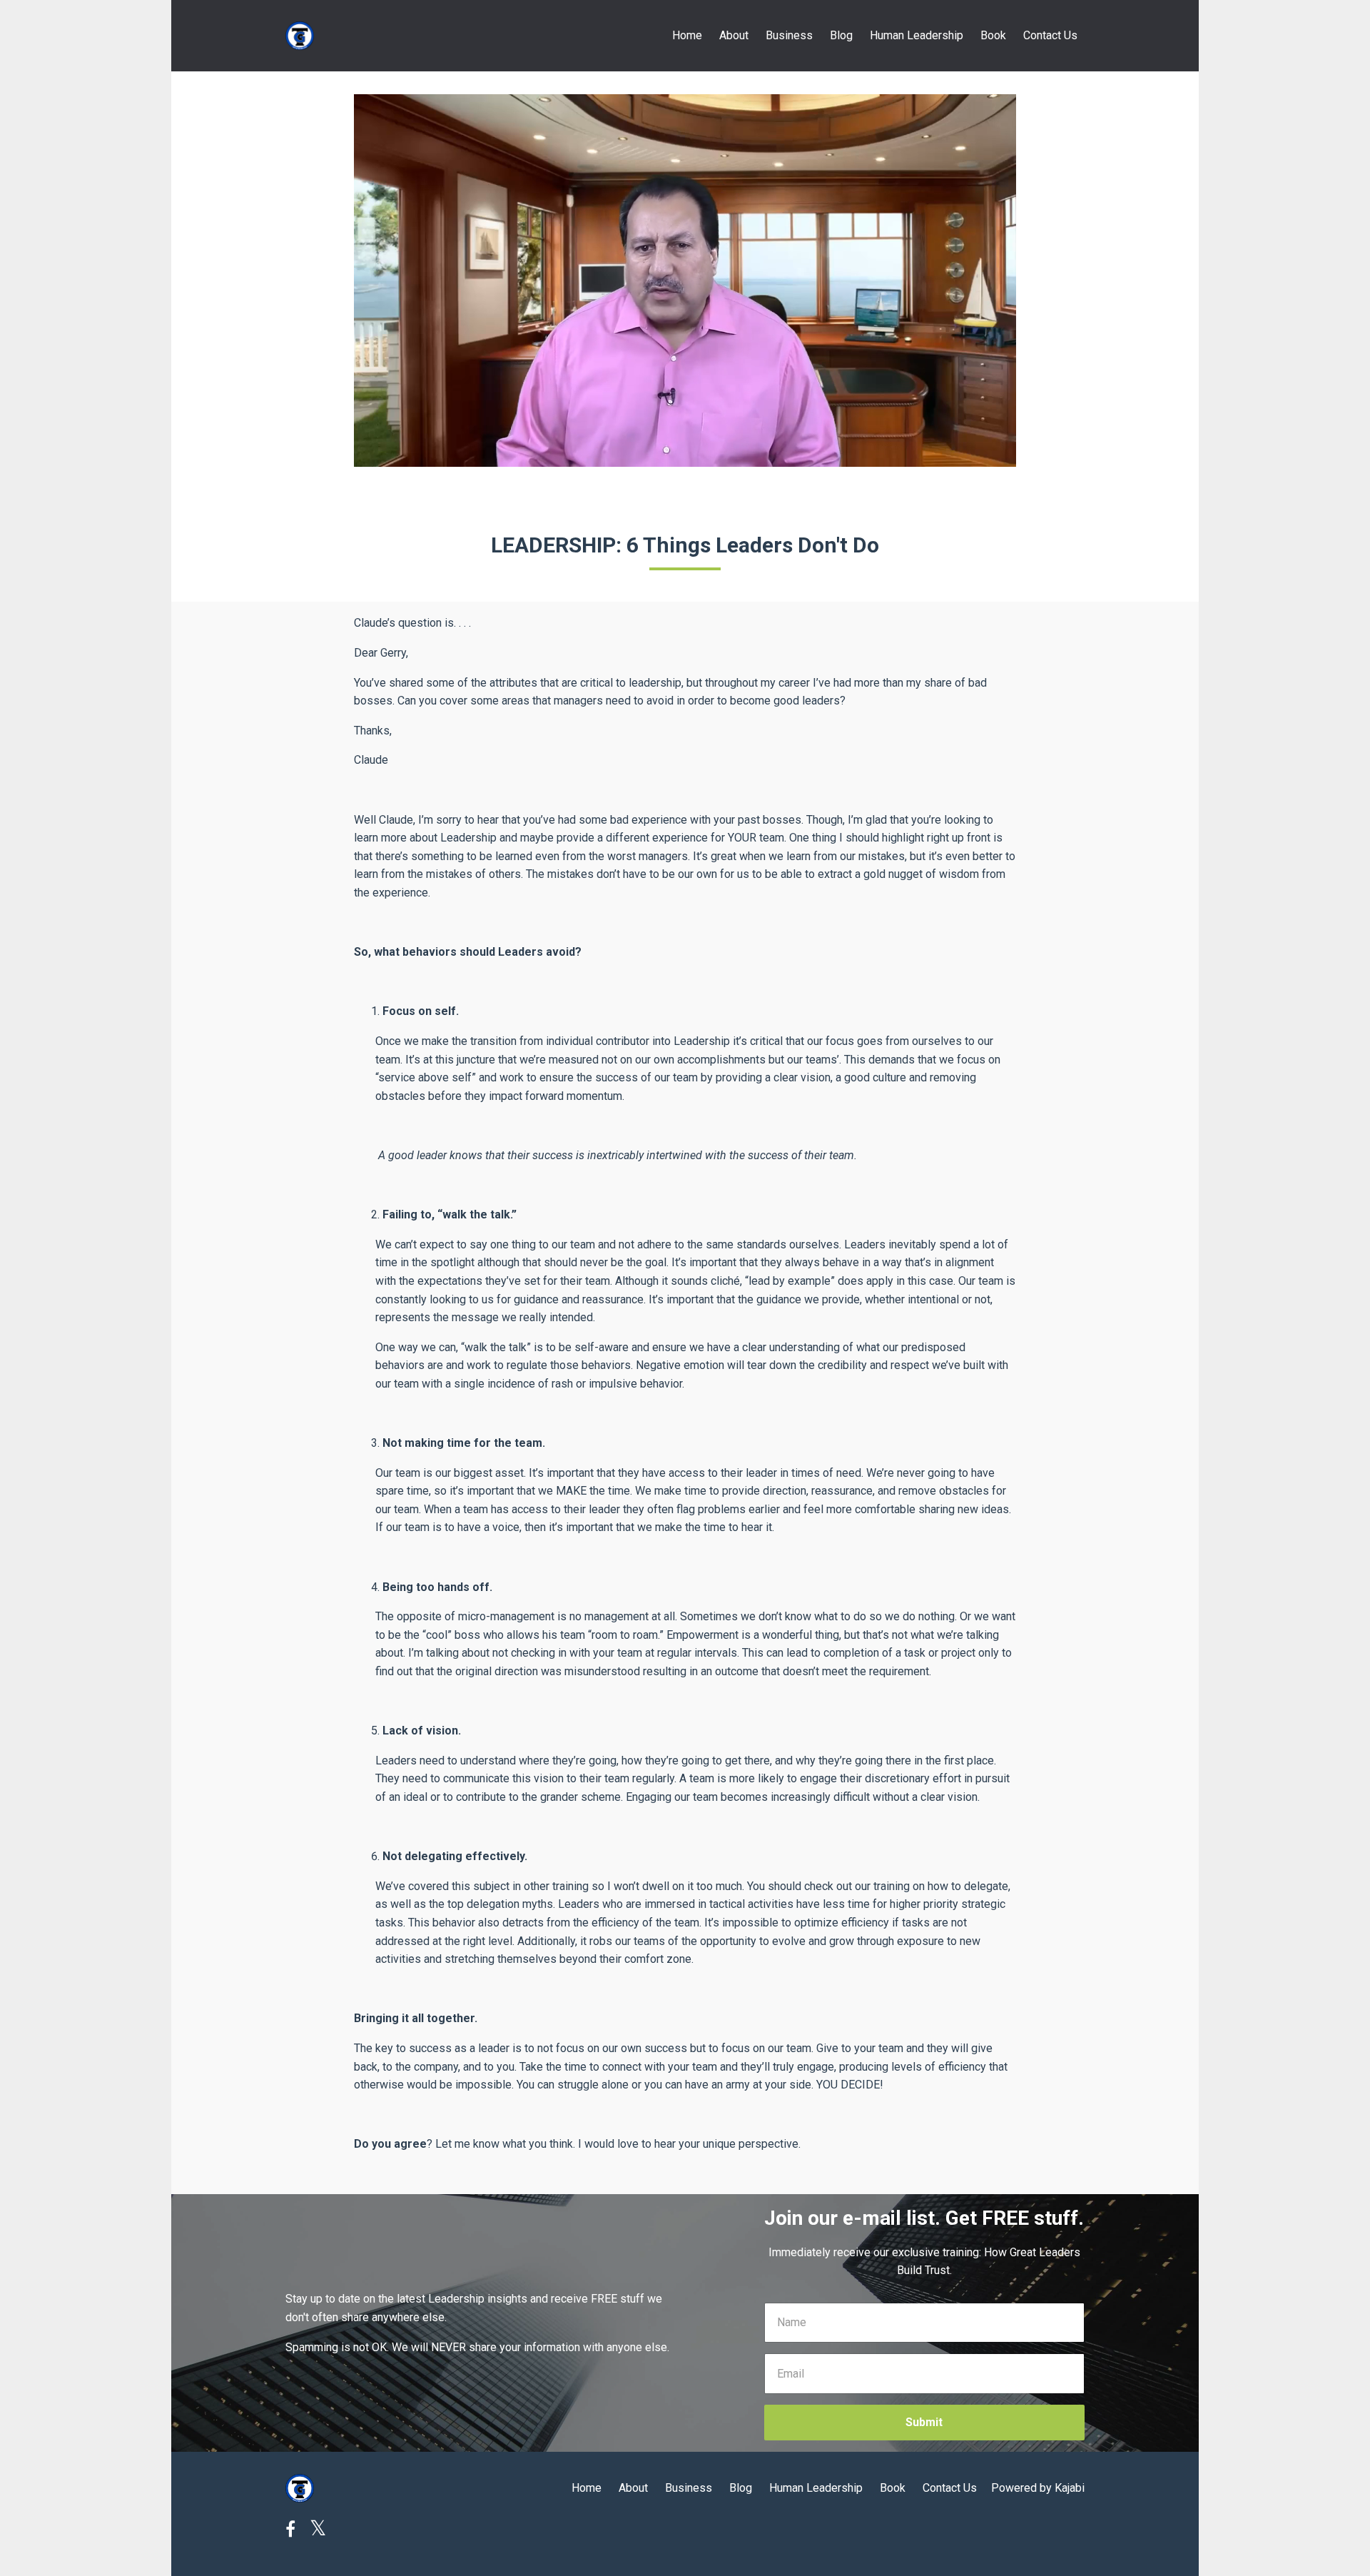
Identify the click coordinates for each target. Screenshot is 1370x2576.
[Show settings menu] (974, 455)
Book (993, 35)
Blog (841, 35)
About (734, 35)
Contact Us (1050, 35)
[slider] (671, 455)
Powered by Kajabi (1038, 2488)
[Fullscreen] (1003, 455)
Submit (924, 2422)
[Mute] (945, 455)
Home (687, 35)
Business (789, 35)
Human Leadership (917, 35)
